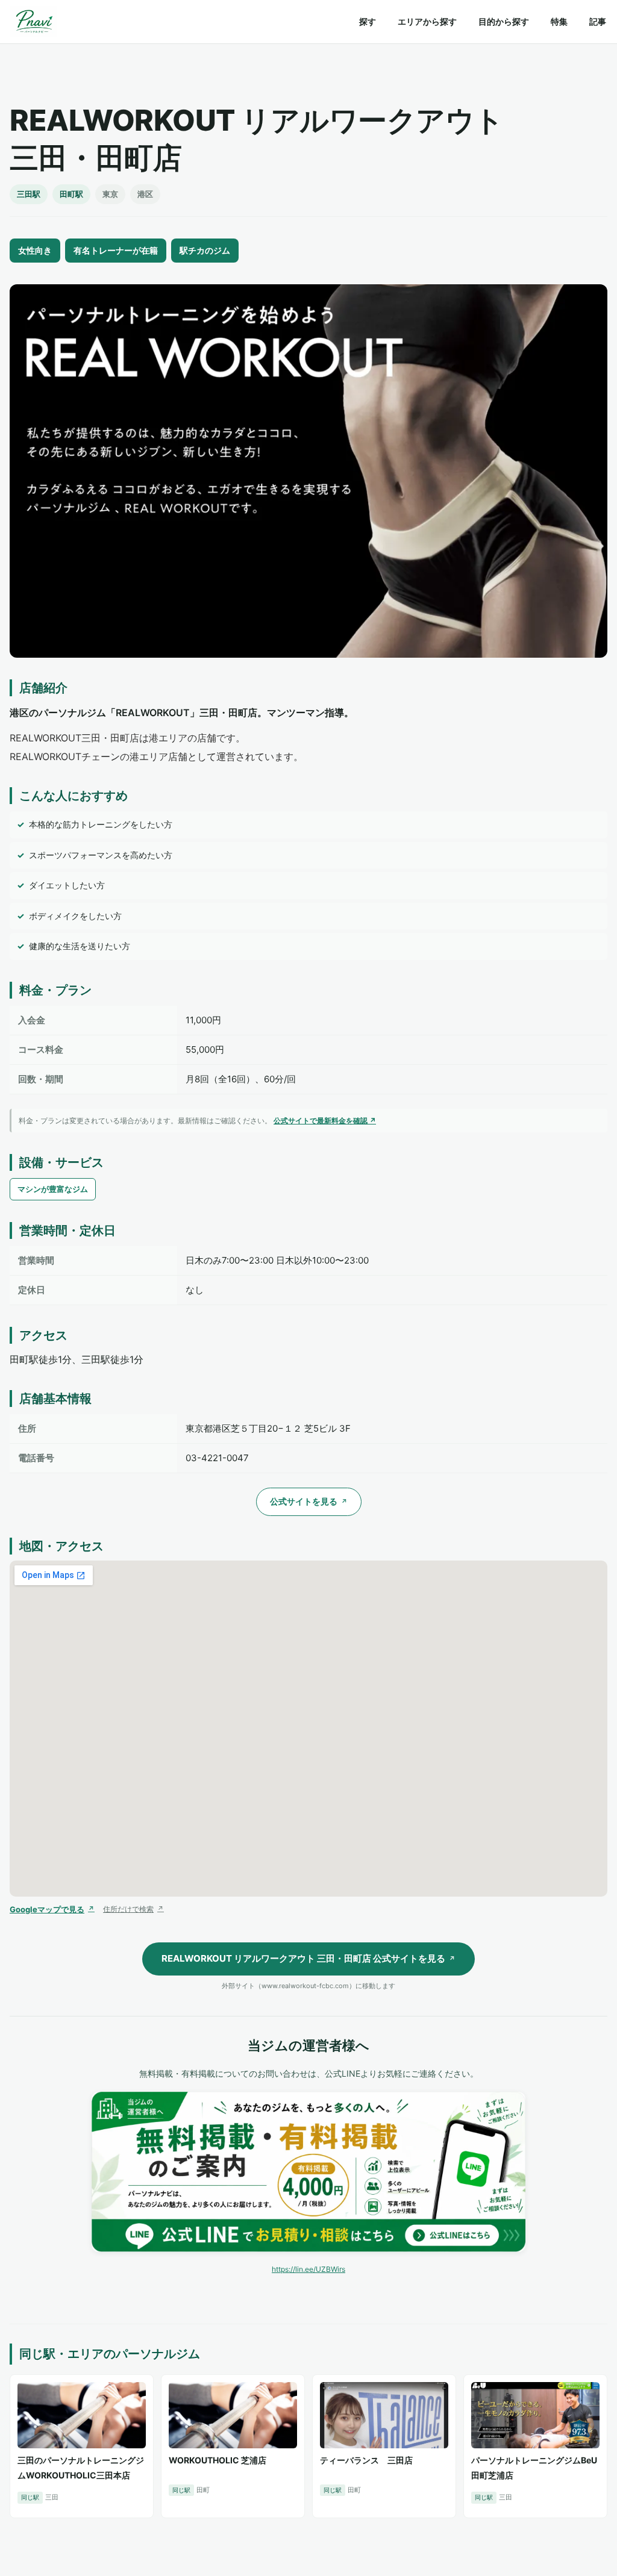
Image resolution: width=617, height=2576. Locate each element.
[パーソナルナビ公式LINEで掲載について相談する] (308, 2172)
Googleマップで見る (52, 1909)
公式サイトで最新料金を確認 (325, 1121)
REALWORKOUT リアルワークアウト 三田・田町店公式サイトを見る (308, 1958)
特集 (559, 21)
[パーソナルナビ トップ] (33, 22)
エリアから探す (427, 21)
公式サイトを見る (309, 1501)
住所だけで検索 (133, 1909)
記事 (598, 21)
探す (368, 21)
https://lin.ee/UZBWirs (308, 2269)
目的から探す (504, 21)
